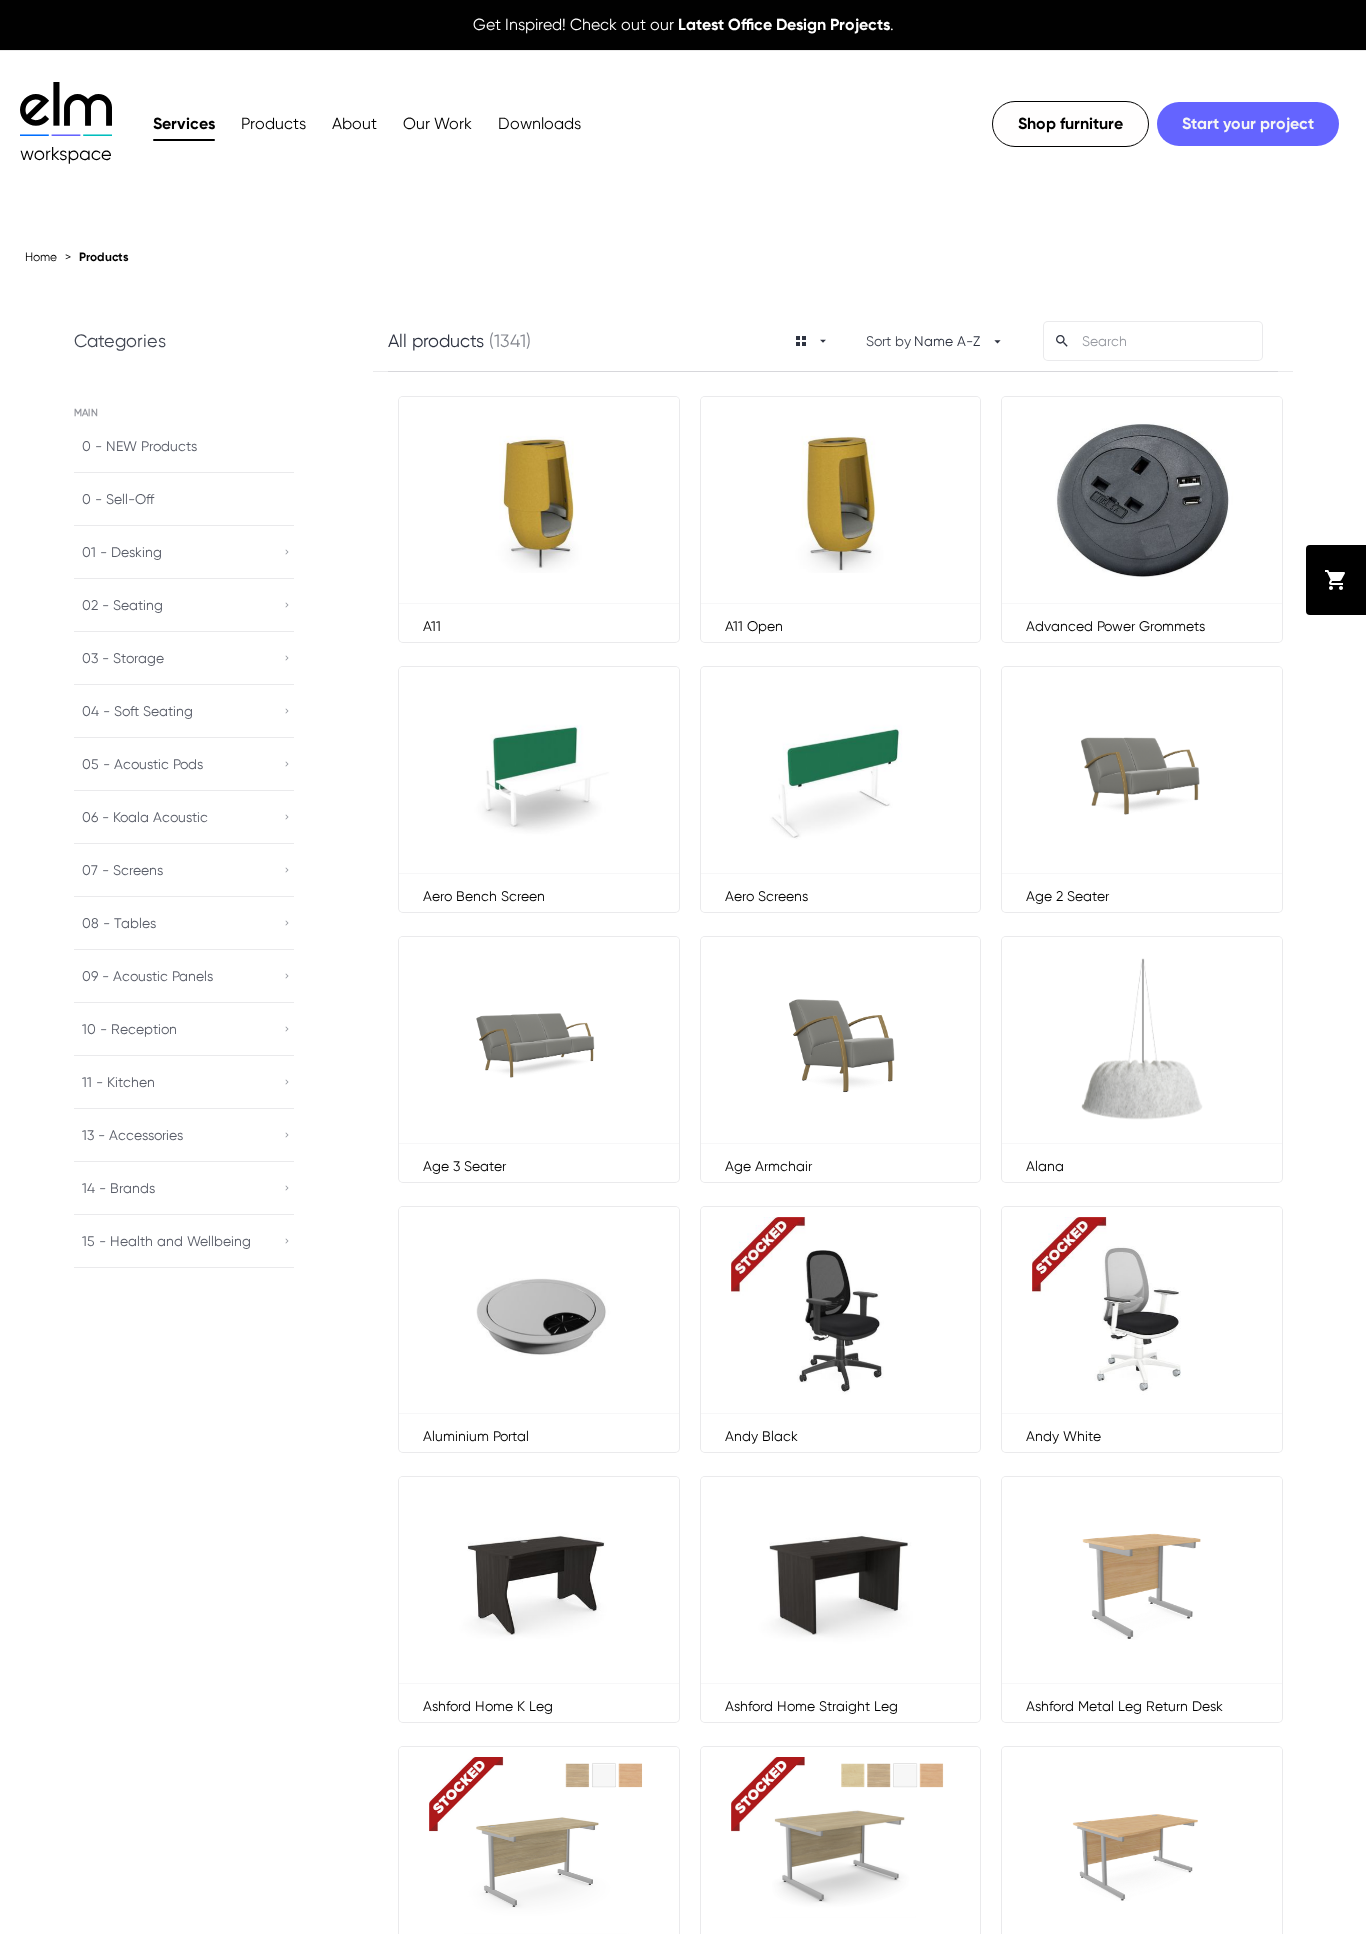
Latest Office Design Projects (784, 24)
